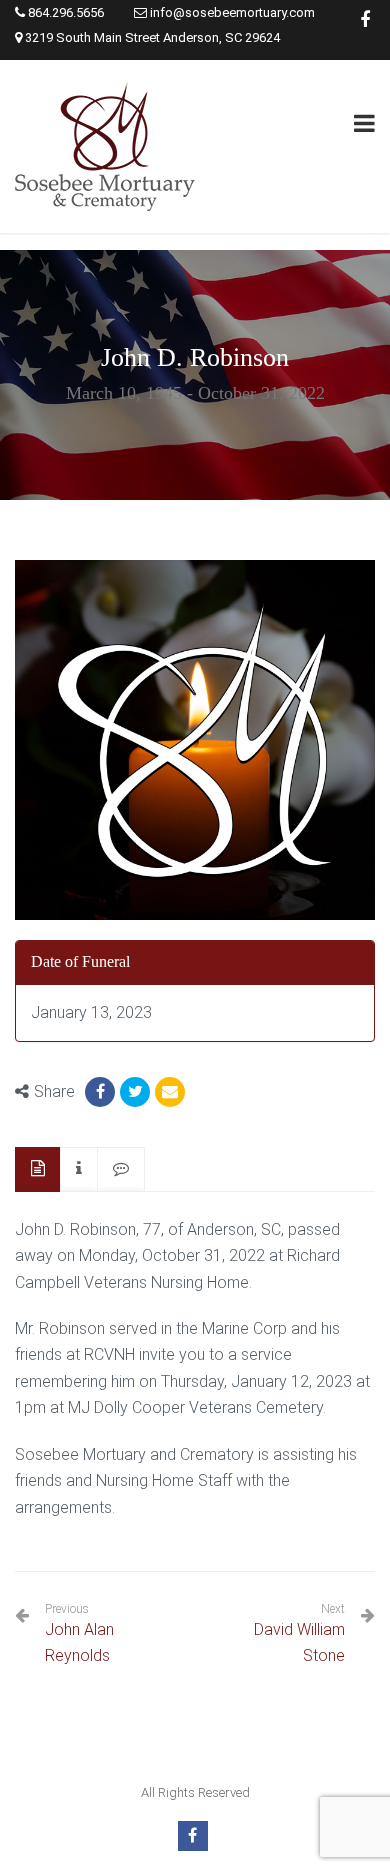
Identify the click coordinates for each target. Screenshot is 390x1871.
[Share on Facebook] (100, 1092)
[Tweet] (135, 1092)
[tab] (38, 1169)
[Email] (170, 1092)
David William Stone (299, 1642)
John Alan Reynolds (79, 1633)
